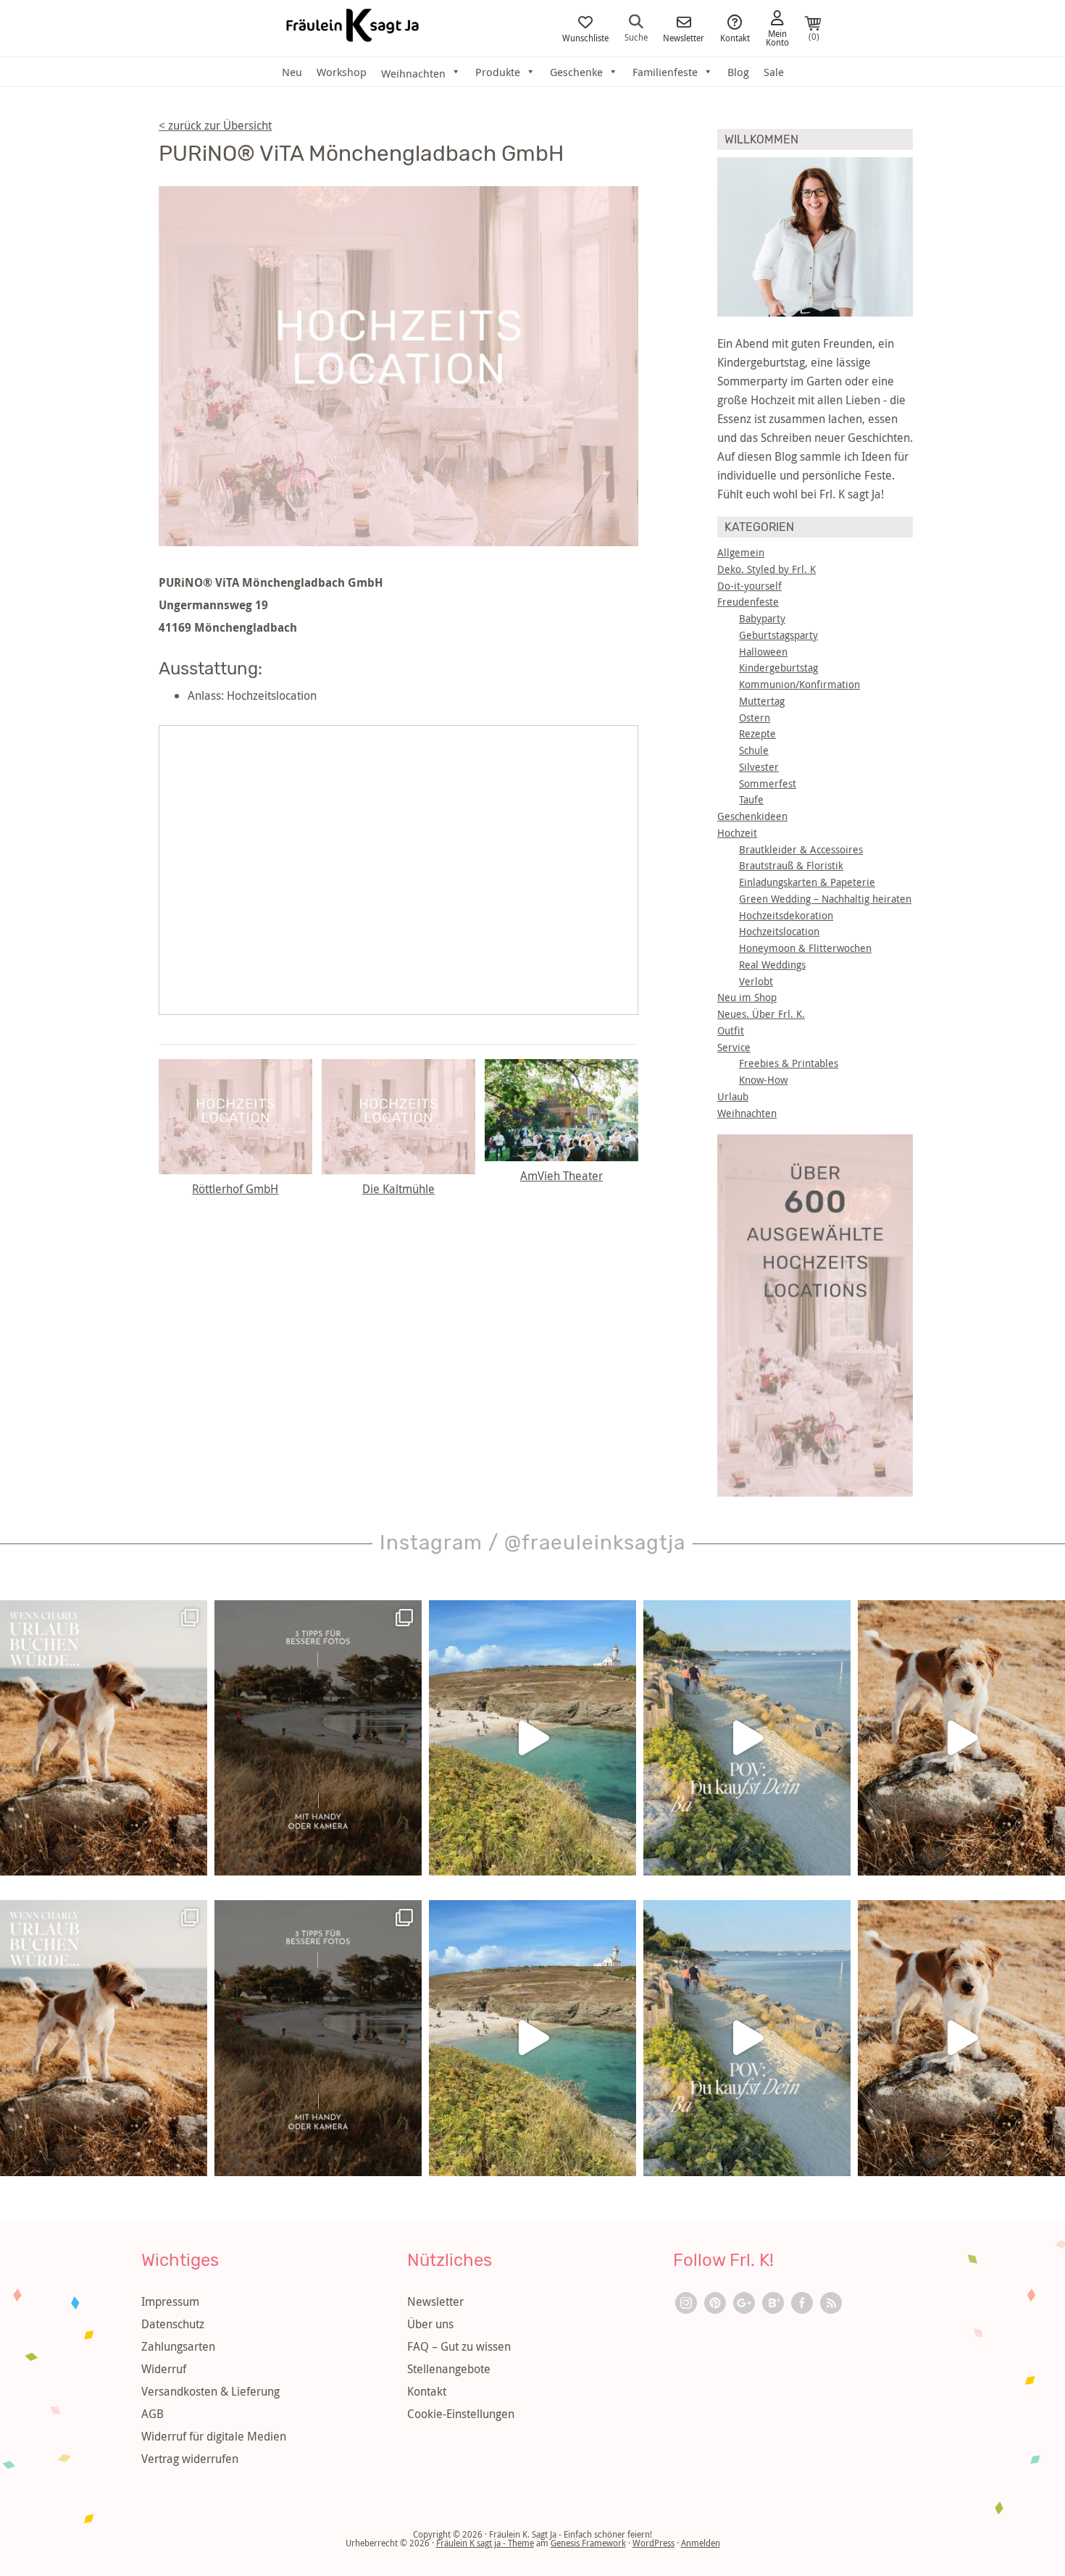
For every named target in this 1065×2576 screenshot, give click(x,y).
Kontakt (735, 37)
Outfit (731, 1030)
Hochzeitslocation (779, 931)
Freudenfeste (748, 602)
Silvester (759, 767)
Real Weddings (772, 965)
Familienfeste (665, 72)
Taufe (751, 799)
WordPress (653, 2543)
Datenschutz (173, 2324)
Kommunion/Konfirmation (799, 684)
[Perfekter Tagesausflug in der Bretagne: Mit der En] (532, 1738)
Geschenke (576, 72)
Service (734, 1047)
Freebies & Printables (789, 1063)
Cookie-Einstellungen (461, 2414)
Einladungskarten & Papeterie (807, 882)
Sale (774, 72)
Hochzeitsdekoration (786, 915)
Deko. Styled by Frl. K (767, 569)
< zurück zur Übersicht (215, 125)
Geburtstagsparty (778, 635)
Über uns (430, 2324)
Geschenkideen (752, 816)
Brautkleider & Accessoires (801, 849)
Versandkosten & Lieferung (210, 2391)
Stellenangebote (449, 2369)
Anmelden (701, 2543)
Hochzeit (737, 833)
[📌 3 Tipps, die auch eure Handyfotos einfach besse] (318, 1738)
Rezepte (757, 733)
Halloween (763, 652)
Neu (292, 72)
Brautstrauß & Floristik (791, 865)
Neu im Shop (747, 997)
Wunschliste (585, 37)
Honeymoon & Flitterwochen (805, 948)
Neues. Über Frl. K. (761, 1014)
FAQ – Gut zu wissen (459, 2346)
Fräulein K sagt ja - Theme (485, 2543)
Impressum (170, 2301)
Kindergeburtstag (778, 668)
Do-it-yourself (749, 586)
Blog (738, 72)
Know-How (763, 1080)
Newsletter (684, 37)
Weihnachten (747, 1113)
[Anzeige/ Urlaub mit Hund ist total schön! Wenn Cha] (961, 1738)
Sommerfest (768, 783)
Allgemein (741, 552)
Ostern (755, 718)
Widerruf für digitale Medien (214, 2436)
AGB (153, 2414)
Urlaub (733, 1096)
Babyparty (762, 618)
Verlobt (756, 981)
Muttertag (762, 701)
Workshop (342, 72)
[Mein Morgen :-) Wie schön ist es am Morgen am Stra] (747, 1738)
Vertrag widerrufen (190, 2459)
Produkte (498, 72)
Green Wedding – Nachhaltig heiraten (825, 899)
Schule (754, 750)
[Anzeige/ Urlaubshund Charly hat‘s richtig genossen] (104, 1738)
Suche (636, 36)
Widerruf (164, 2369)
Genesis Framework (588, 2543)
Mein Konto (777, 37)
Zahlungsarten (178, 2346)
